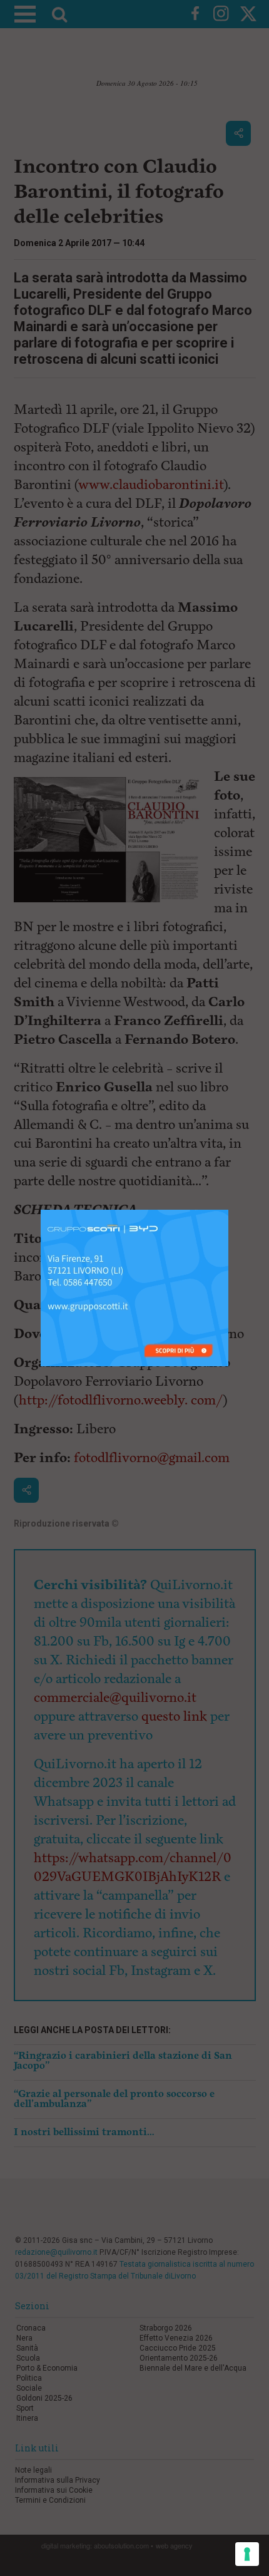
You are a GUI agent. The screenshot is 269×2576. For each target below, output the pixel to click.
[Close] (229, 1210)
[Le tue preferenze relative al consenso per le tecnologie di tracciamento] (247, 2554)
